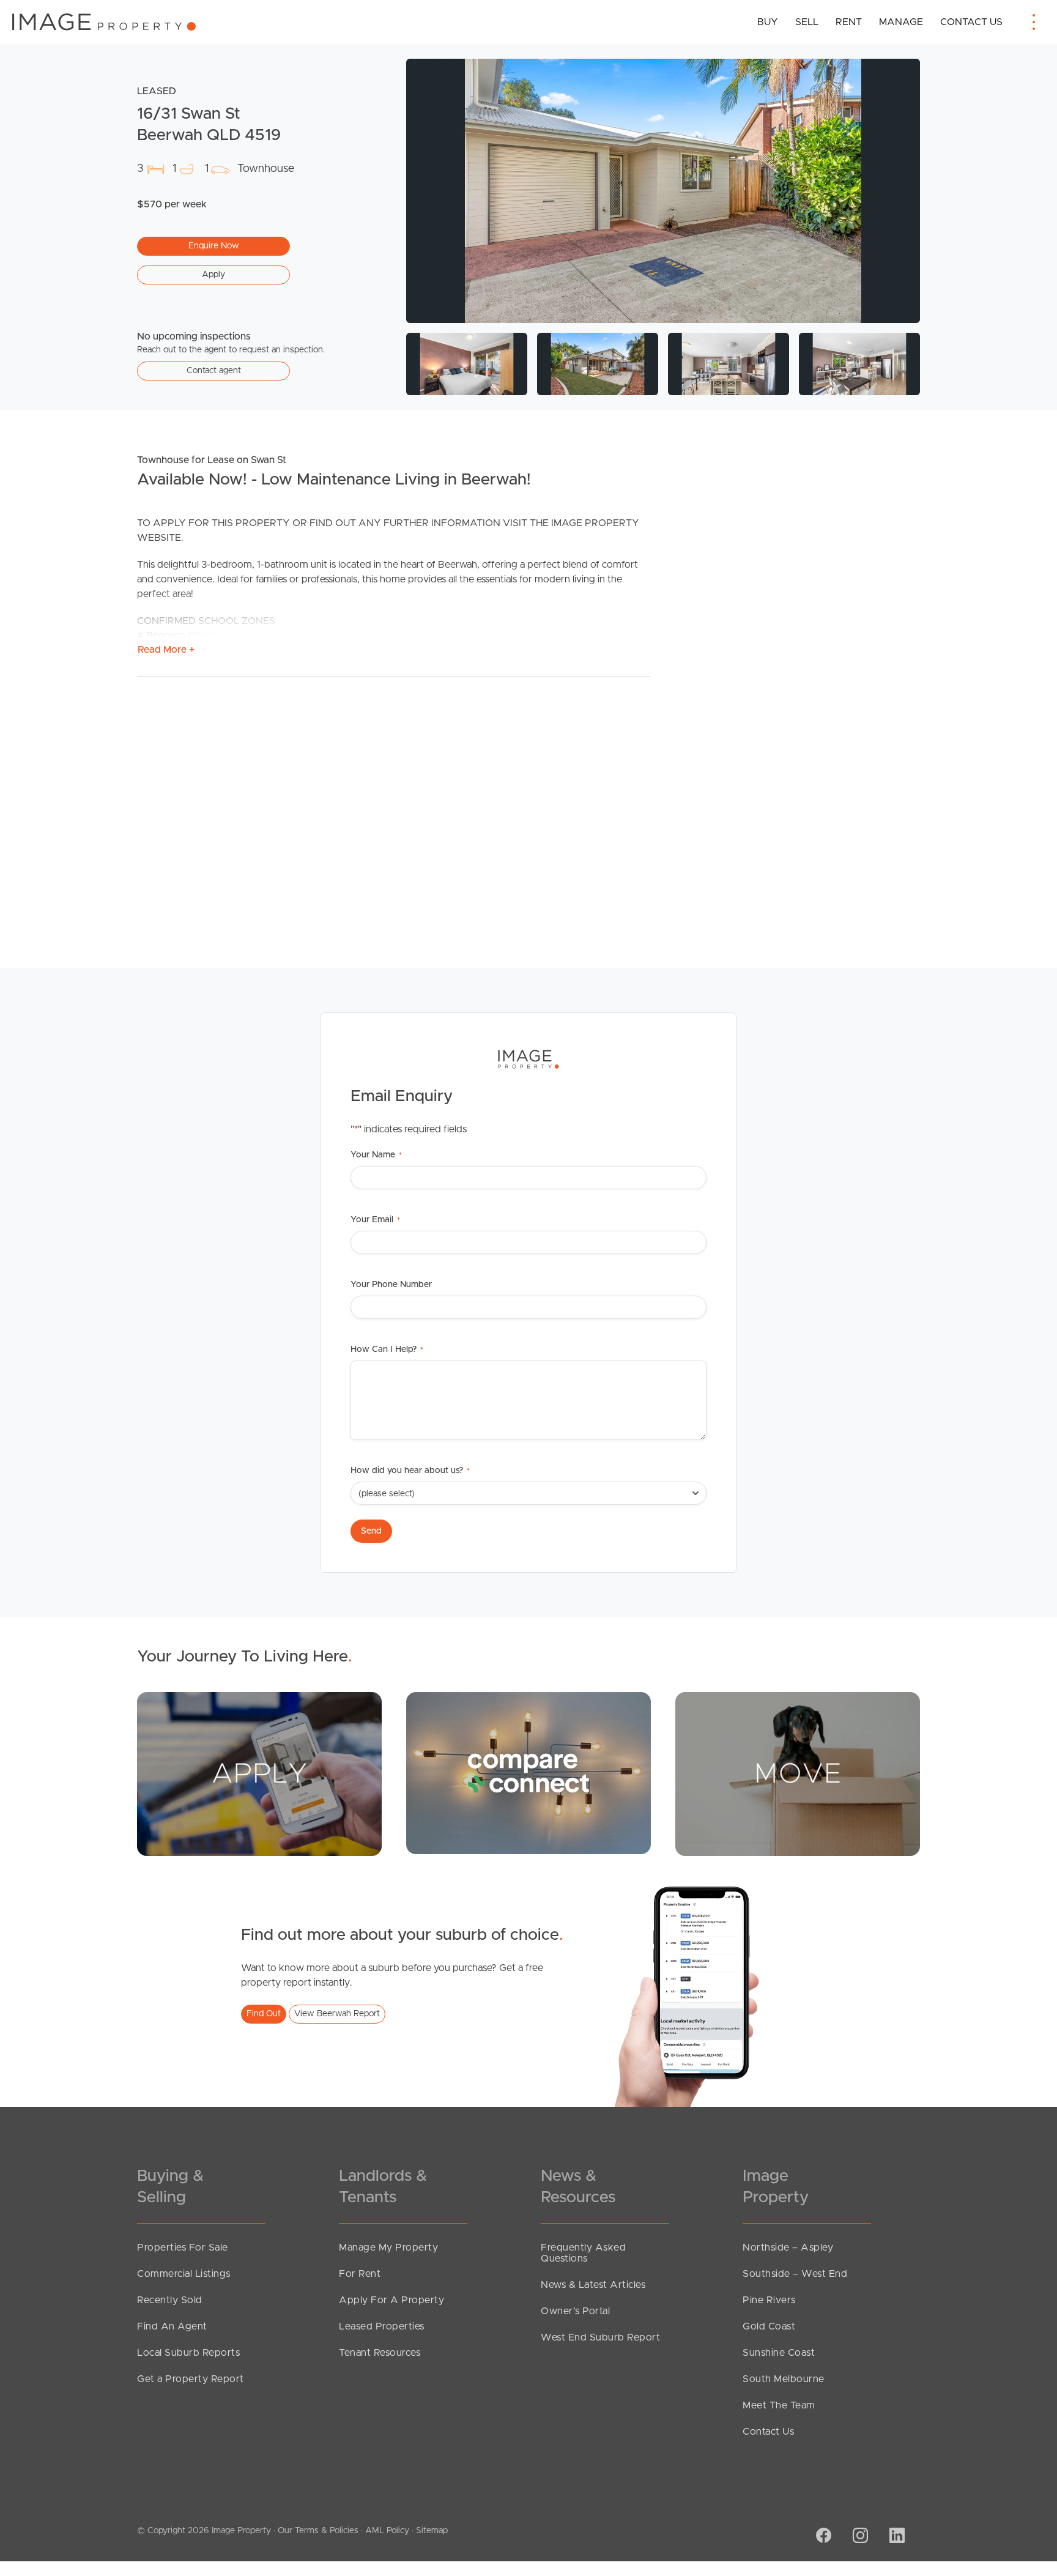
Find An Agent (172, 2326)
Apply (213, 275)
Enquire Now (214, 246)
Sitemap (432, 2531)
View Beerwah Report (337, 2014)
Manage (901, 22)
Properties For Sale (183, 2248)
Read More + (166, 650)
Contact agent (214, 371)
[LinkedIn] (896, 2537)
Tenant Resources (380, 2353)
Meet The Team (779, 2405)
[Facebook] (822, 2537)
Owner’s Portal (575, 2311)
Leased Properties (382, 2326)
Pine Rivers (769, 2300)
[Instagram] (859, 2537)
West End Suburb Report (600, 2337)
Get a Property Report (191, 2379)
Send (371, 1531)
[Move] (798, 1773)
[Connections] (528, 1773)
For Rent (360, 2274)
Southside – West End (795, 2274)
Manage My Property (388, 2248)
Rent (849, 22)
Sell (807, 22)
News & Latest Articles (593, 2285)
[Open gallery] (663, 191)
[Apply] (259, 1773)
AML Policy (387, 2531)
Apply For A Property (391, 2300)
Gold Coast (769, 2326)
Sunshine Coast (779, 2353)
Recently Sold (170, 2300)
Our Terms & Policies (318, 2531)
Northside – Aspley (788, 2248)
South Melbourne (784, 2379)
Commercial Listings (184, 2274)
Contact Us (971, 22)
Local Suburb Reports (188, 2353)
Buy (768, 22)
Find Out (264, 2014)
